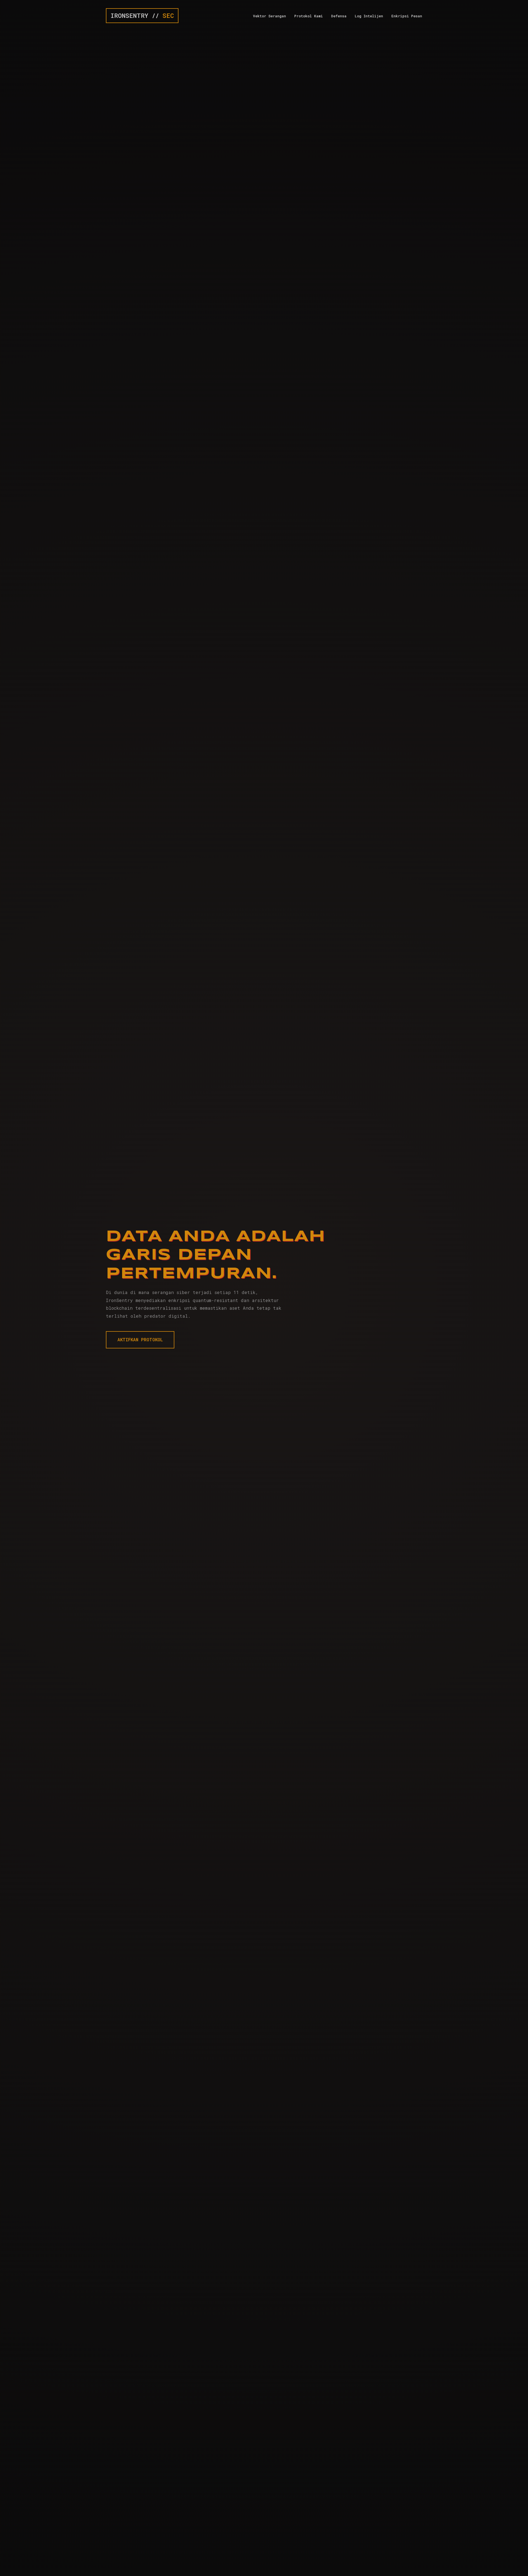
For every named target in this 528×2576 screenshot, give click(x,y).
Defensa (339, 16)
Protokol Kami (309, 16)
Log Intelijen (369, 16)
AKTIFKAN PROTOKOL (140, 1340)
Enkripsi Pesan (407, 16)
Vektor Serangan (269, 16)
